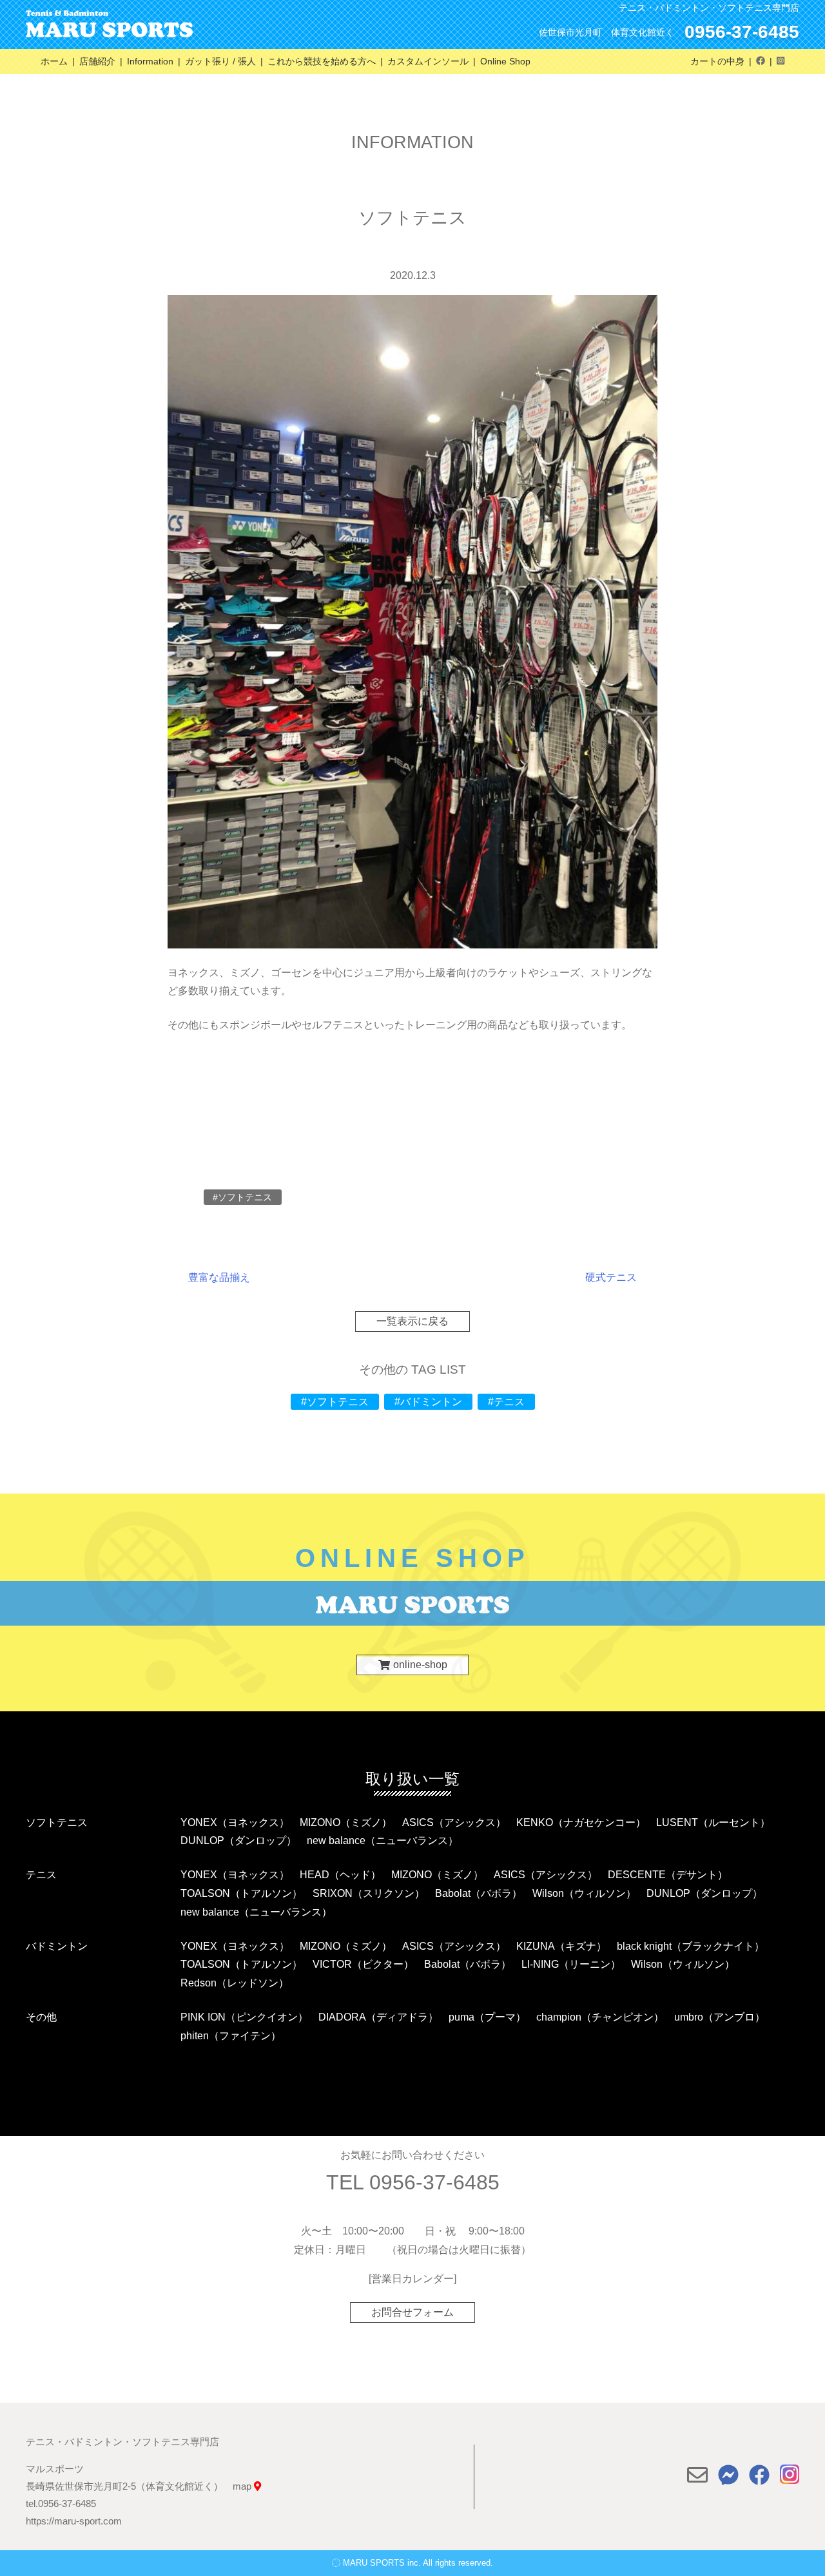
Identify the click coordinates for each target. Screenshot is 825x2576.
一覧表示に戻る (412, 1322)
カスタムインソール (428, 61)
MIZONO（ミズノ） (346, 1822)
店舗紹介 (97, 61)
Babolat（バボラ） (479, 1893)
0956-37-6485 (742, 32)
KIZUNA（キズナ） (561, 1946)
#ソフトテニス (335, 1402)
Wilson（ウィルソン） (584, 1893)
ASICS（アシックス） (454, 1822)
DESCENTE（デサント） (668, 1875)
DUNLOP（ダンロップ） (238, 1841)
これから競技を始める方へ (322, 61)
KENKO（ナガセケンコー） (581, 1822)
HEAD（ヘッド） (340, 1875)
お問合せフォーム (412, 2312)
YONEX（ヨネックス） (235, 1822)
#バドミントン (428, 1402)
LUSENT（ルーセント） (713, 1822)
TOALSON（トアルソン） (241, 1893)
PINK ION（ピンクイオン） (244, 2017)
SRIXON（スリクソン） (369, 1893)
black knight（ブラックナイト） (691, 1946)
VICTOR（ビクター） (363, 1964)
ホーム (54, 61)
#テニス (506, 1402)
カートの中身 (717, 61)
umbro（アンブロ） (720, 2017)
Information (150, 61)
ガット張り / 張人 (220, 61)
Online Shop (505, 61)
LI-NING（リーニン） (571, 1964)
